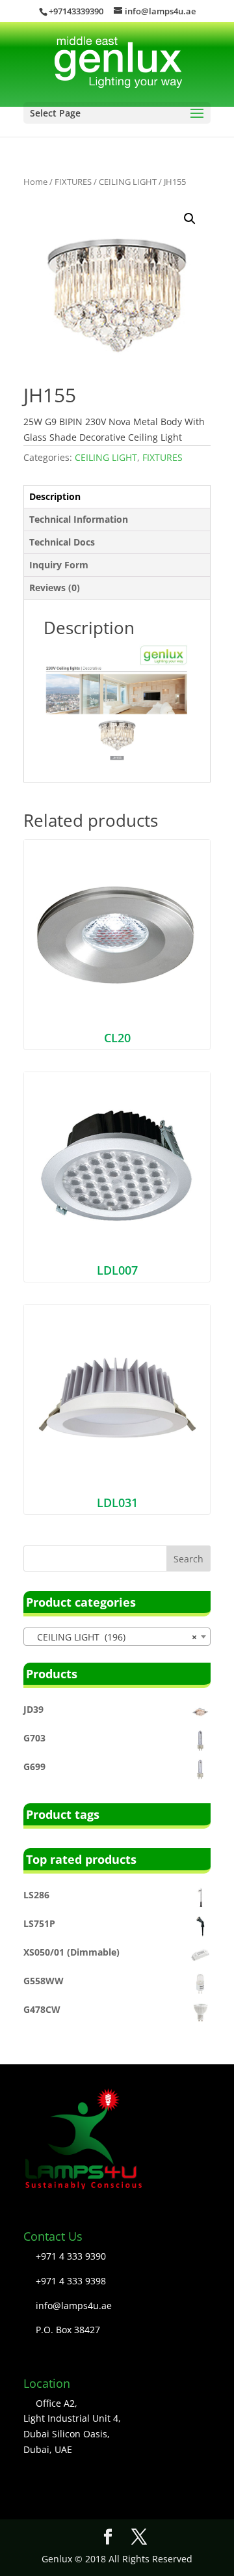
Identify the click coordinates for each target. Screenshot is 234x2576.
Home (35, 182)
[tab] (117, 497)
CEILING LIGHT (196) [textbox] (113, 1637)
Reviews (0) (55, 588)
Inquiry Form (59, 565)
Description (55, 496)
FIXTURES (73, 182)
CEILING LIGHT (128, 182)
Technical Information (79, 519)
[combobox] (117, 1637)
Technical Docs (62, 542)
